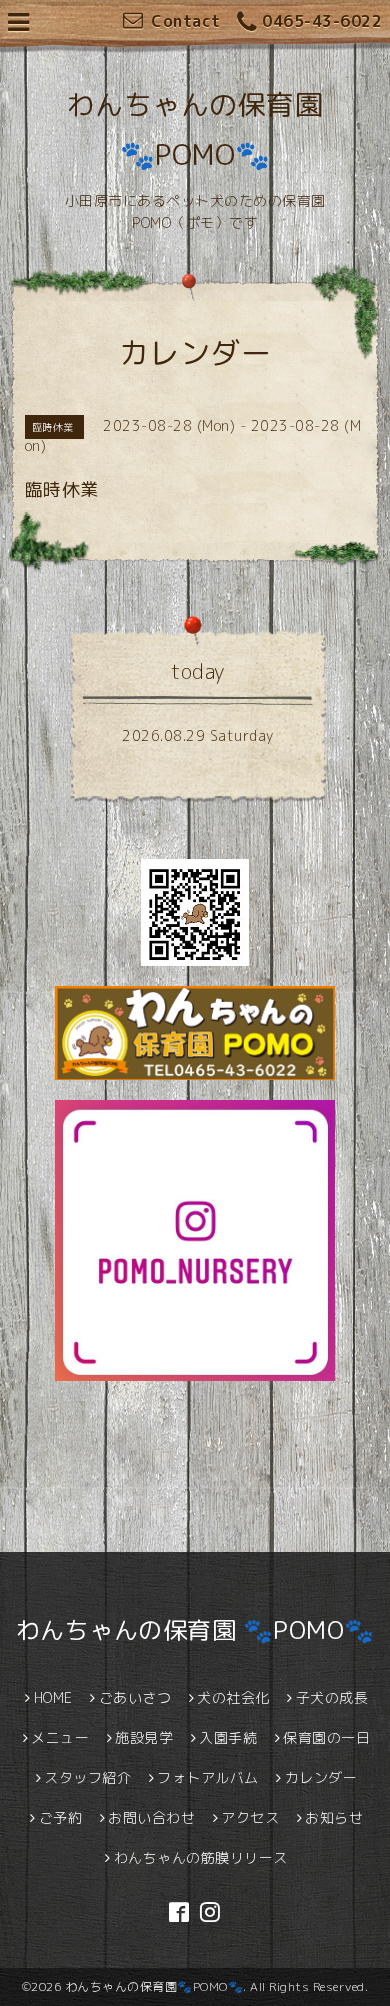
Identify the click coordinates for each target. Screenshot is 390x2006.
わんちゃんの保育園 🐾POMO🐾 (195, 1630)
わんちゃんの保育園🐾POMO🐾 (154, 1986)
